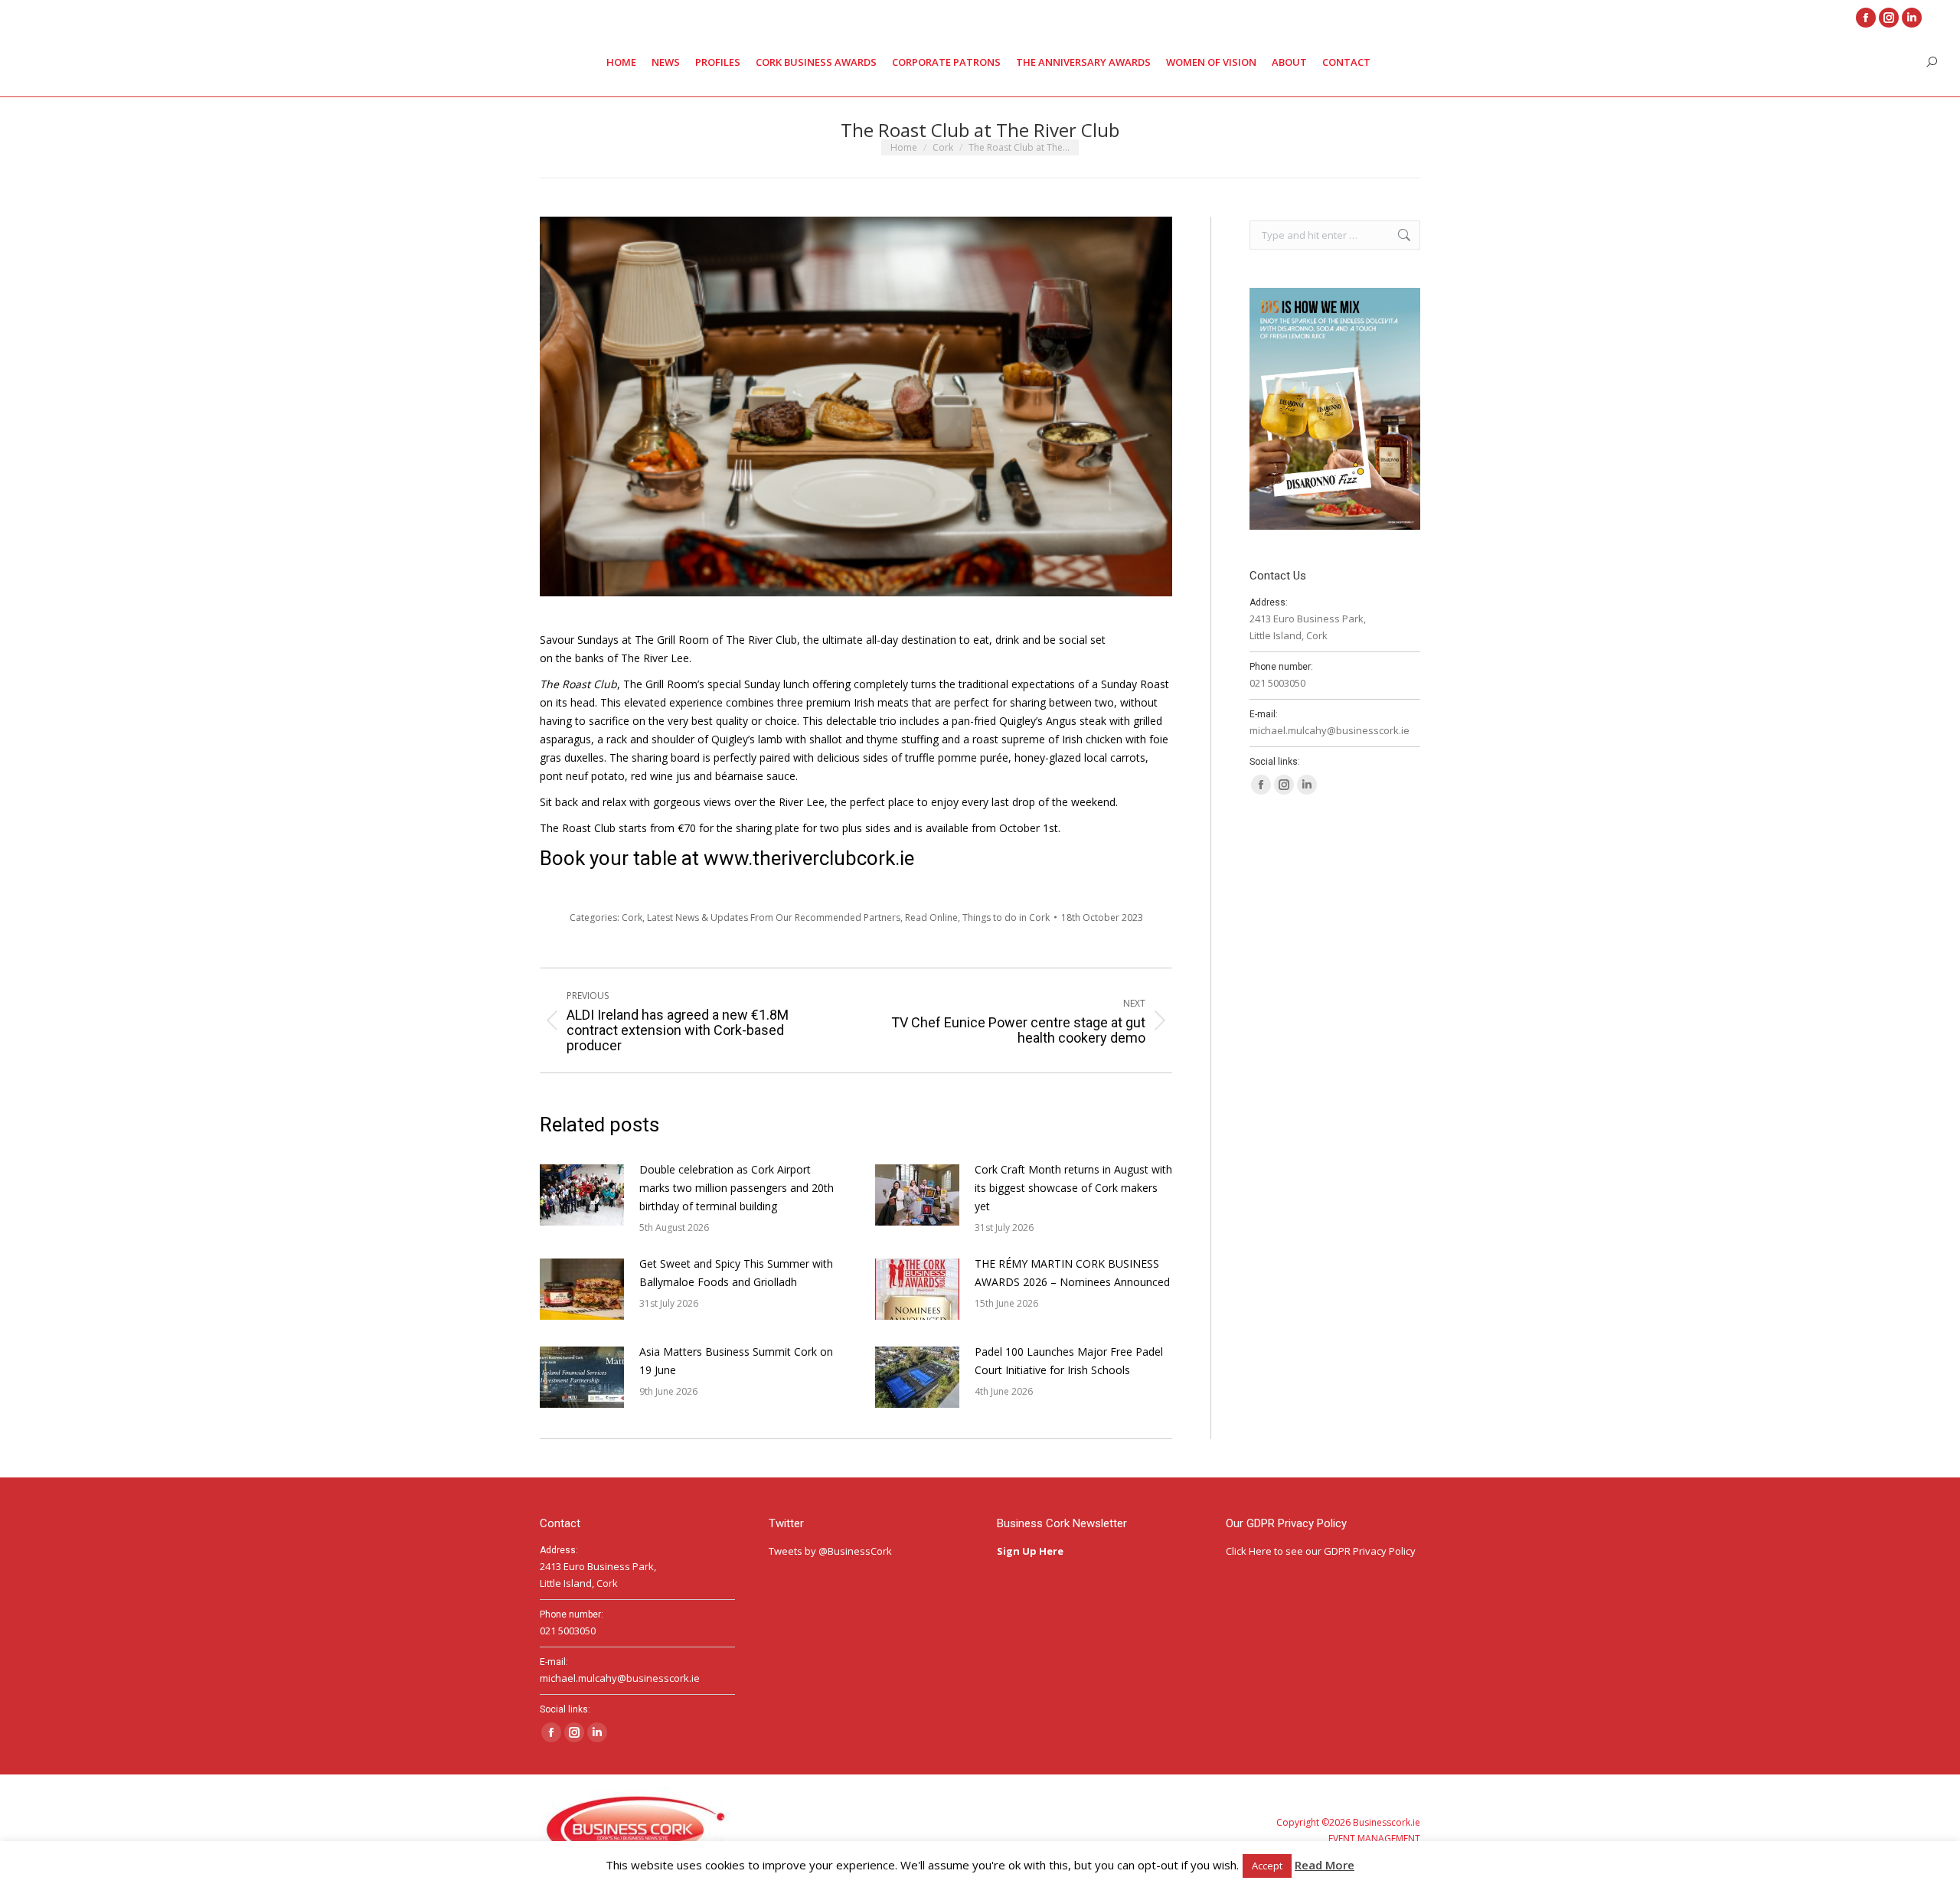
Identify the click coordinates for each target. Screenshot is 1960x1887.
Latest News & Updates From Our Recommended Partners (774, 917)
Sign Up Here (1031, 1551)
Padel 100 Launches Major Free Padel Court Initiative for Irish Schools (1069, 1361)
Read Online (931, 917)
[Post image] (582, 1195)
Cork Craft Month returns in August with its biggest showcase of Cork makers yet (1073, 1188)
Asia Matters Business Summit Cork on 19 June (736, 1361)
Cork (632, 917)
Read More (1325, 1865)
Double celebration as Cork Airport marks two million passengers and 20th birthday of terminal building (737, 1188)
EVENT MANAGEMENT (1374, 1838)
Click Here (1249, 1551)
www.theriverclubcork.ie (809, 858)
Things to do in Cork (1006, 917)
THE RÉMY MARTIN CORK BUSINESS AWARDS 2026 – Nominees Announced (1072, 1273)
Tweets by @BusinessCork (830, 1551)
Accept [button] (1267, 1866)
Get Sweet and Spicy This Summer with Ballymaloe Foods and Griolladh (736, 1273)
